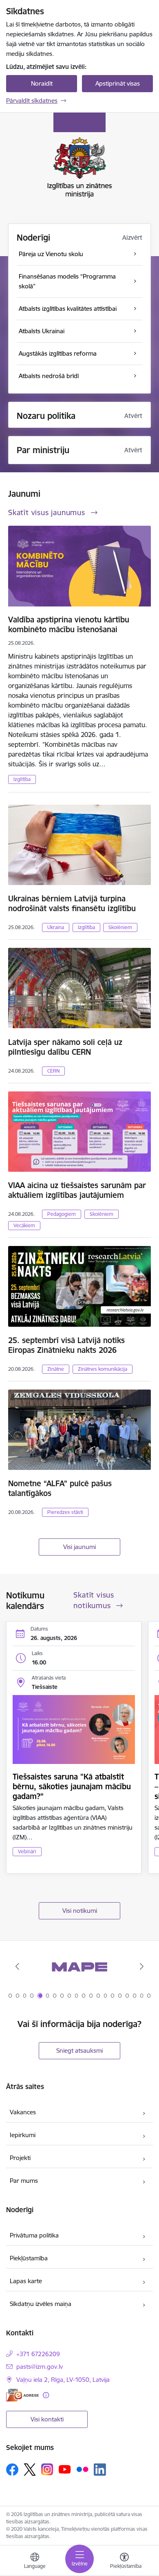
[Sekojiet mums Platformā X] (30, 2470)
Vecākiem (24, 1225)
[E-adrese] (22, 2395)
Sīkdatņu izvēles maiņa (41, 2304)
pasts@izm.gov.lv (40, 2367)
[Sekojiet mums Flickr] (82, 2469)
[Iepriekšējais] (18, 1966)
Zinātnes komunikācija (103, 1369)
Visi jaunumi (79, 1547)
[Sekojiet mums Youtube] (65, 2469)
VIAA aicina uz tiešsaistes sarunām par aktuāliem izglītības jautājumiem (77, 1190)
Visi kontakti (47, 2419)
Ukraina (56, 927)
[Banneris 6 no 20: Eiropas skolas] (79, 1966)
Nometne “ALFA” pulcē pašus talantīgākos (60, 1488)
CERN (53, 1071)
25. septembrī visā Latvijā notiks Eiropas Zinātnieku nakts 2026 (66, 1345)
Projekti (20, 2158)
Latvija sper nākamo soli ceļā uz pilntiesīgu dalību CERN (65, 1047)
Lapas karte (26, 2281)
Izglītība (22, 779)
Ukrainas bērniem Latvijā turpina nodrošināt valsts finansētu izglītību (72, 903)
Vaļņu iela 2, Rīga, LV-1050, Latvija (63, 2380)
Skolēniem (120, 927)
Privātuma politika (34, 2235)
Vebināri (27, 1851)
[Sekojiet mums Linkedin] (100, 2470)
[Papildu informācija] (46, 2395)
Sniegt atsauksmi (79, 2050)
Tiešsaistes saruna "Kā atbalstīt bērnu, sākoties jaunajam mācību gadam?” (72, 1786)
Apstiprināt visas (118, 83)
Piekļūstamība (29, 2258)
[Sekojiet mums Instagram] (47, 2469)
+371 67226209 (38, 2354)
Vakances (23, 2112)
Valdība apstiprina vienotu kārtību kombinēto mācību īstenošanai (69, 624)
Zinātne (56, 1369)
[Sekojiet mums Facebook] (12, 2470)
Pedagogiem (62, 1214)
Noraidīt (42, 83)
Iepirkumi (23, 2135)
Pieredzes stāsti (65, 1512)
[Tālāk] (141, 1966)
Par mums (24, 2181)
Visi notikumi (80, 1911)
